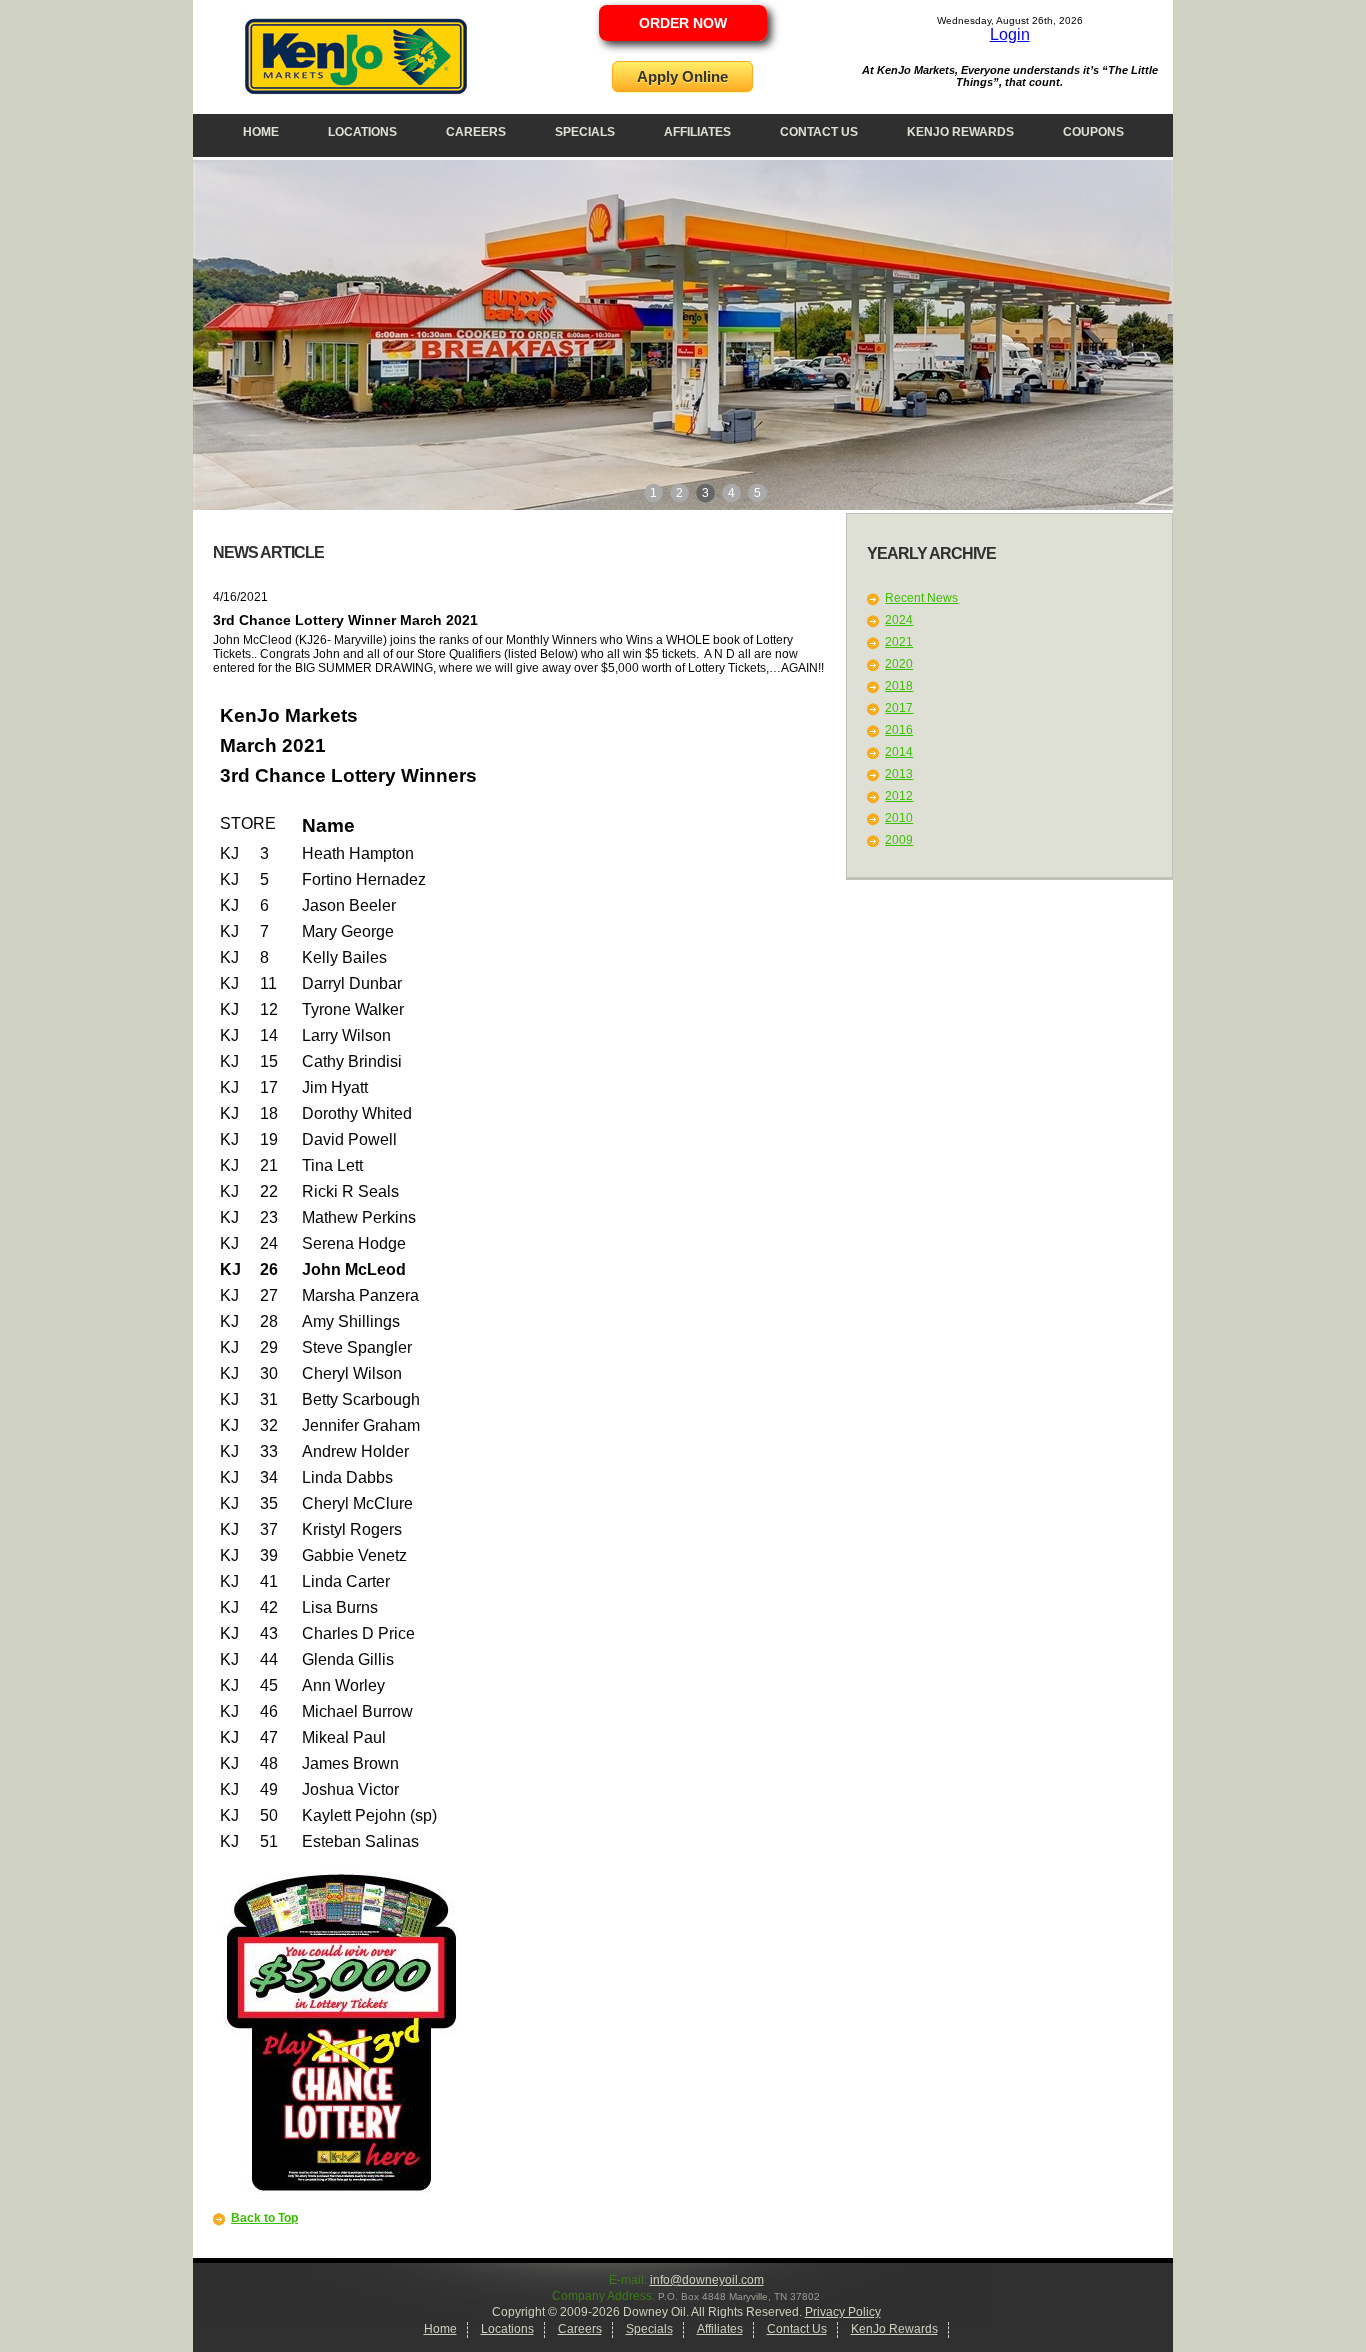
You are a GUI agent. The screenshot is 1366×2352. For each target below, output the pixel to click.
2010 (899, 818)
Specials (585, 132)
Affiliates (697, 132)
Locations (362, 132)
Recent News (921, 598)
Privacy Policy (843, 2312)
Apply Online (682, 76)
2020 (899, 664)
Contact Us (819, 132)
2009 (899, 840)
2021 (899, 642)
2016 (899, 730)
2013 (899, 774)
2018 (899, 686)
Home (261, 132)
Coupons (1093, 132)
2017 (899, 708)
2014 (899, 752)
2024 (899, 620)
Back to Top (264, 2218)
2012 (899, 796)
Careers (476, 132)
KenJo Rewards (960, 132)
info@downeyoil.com (707, 2280)
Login (1010, 34)
